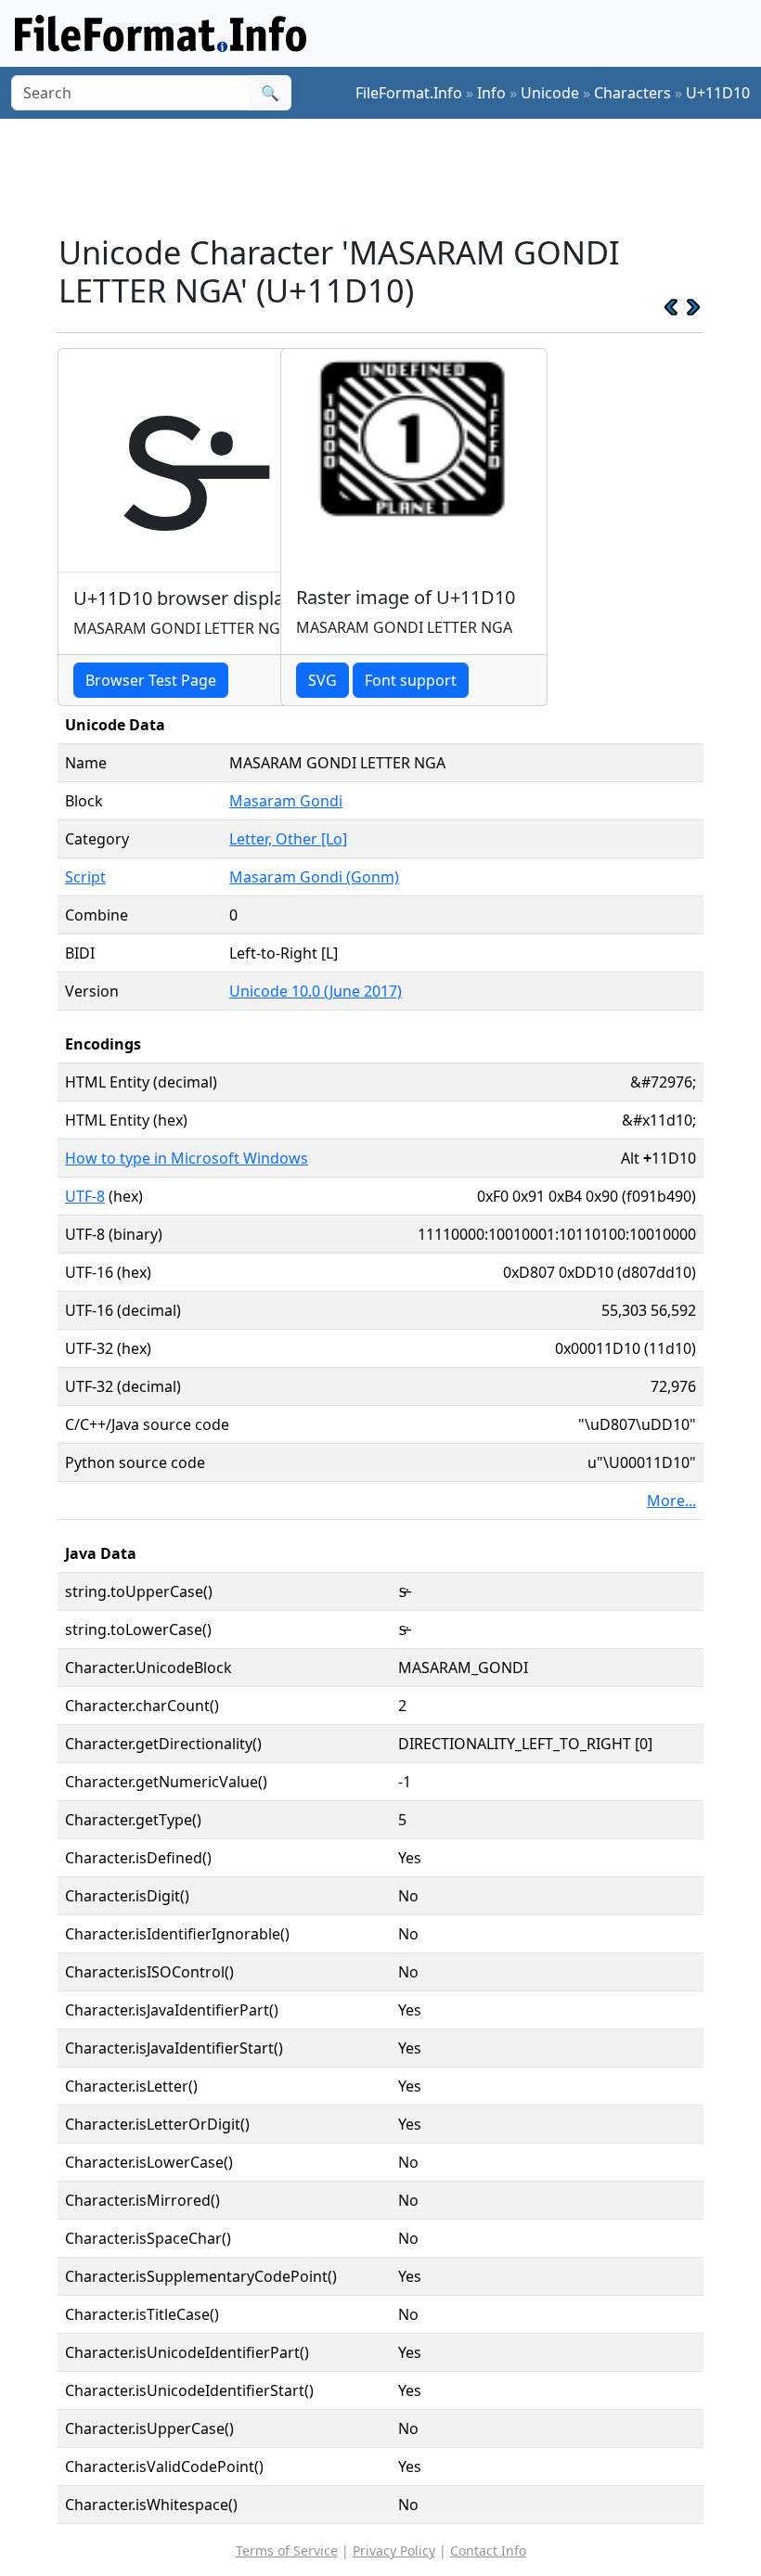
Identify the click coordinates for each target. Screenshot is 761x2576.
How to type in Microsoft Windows (187, 1158)
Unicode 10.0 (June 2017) (316, 991)
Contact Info (488, 2550)
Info (491, 93)
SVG (322, 680)
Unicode (550, 93)
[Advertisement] (395, 175)
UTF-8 (85, 1196)
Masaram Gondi (286, 801)
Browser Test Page (151, 680)
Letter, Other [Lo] (288, 839)
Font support (411, 680)
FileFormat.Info (409, 93)
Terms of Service (287, 2550)
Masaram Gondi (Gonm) (314, 877)
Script (85, 877)
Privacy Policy (394, 2550)
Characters (632, 93)
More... (671, 1501)
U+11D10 (718, 93)
